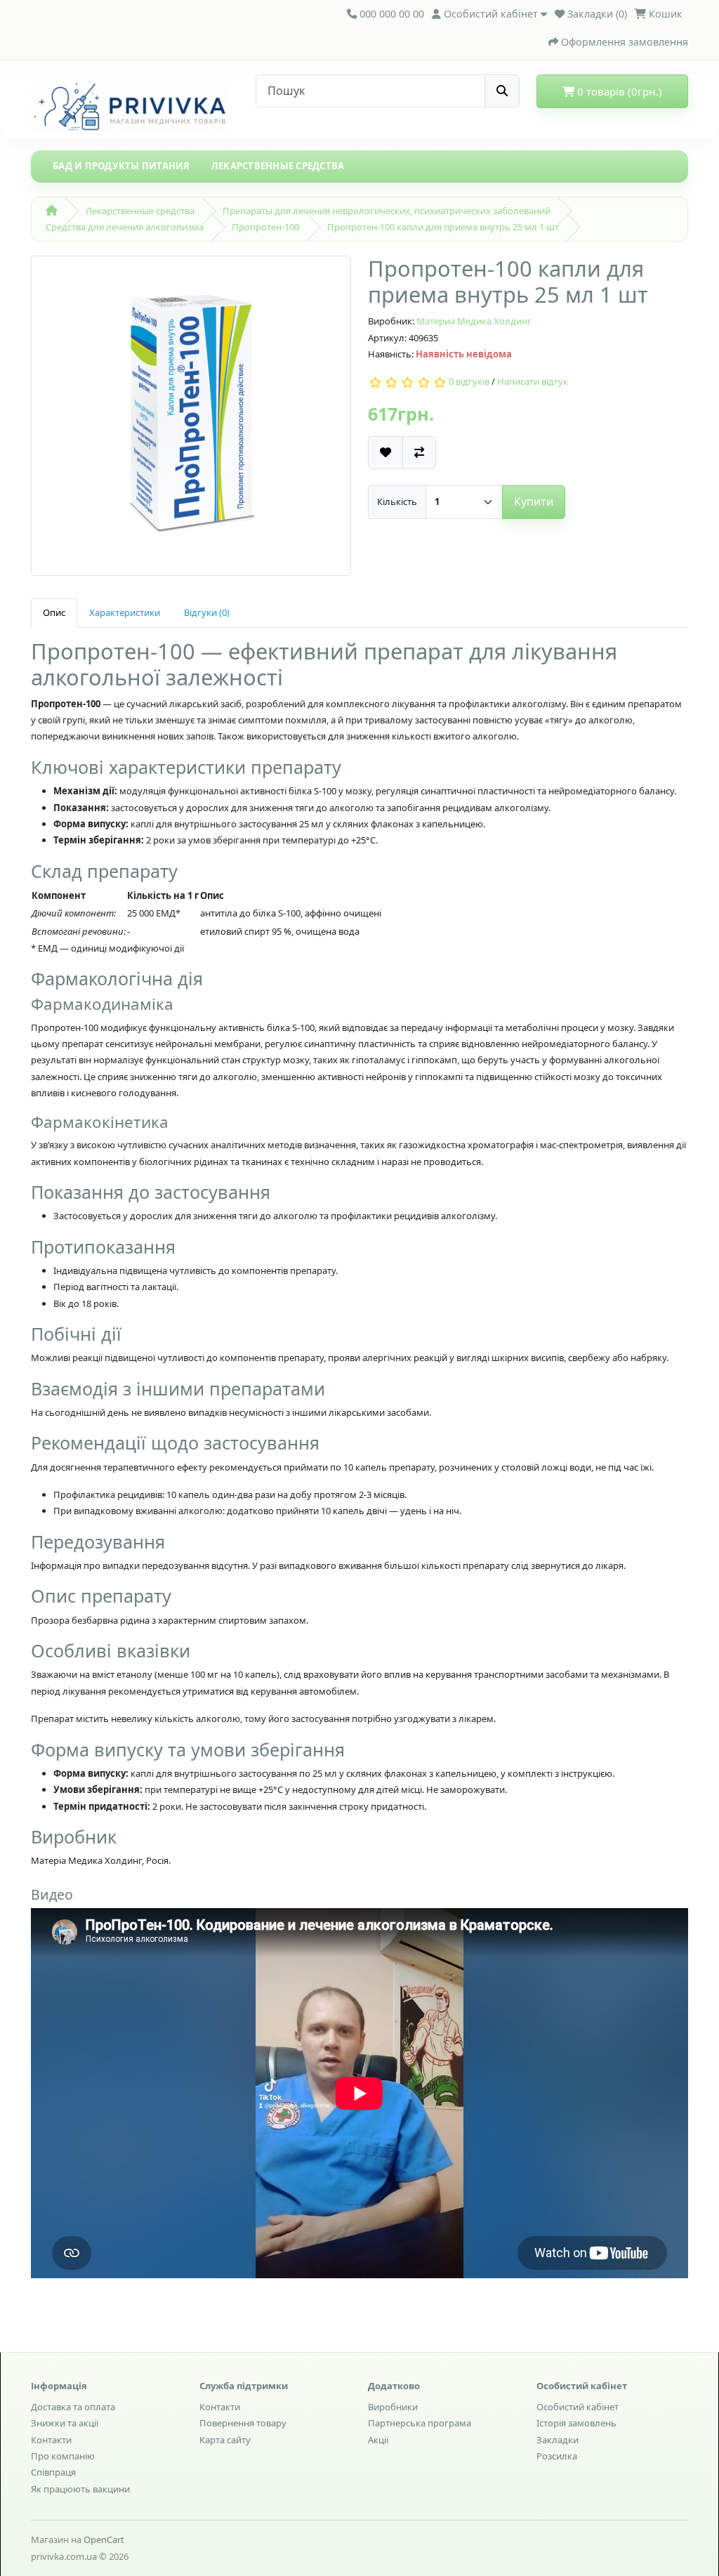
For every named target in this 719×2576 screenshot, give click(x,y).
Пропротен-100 (265, 227)
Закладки (558, 2440)
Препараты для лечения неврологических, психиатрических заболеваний (387, 211)
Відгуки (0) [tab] (207, 612)
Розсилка (557, 2456)
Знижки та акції (65, 2423)
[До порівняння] (419, 453)
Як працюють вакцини (80, 2489)
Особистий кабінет (578, 2407)
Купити (534, 501)
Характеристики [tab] (125, 612)
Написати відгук (533, 382)
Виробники (393, 2407)
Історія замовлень (576, 2423)
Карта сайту (225, 2440)
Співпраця (53, 2472)
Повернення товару (243, 2423)
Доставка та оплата (73, 2407)
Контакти (51, 2440)
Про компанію (63, 2456)
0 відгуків (469, 382)
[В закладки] (385, 453)
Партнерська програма (420, 2423)
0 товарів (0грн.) (618, 91)
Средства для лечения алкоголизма (125, 227)
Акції (378, 2440)
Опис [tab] (54, 612)
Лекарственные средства (278, 166)
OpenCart (104, 2539)
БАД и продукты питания (121, 166)
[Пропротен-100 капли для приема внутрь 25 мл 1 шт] (191, 421)
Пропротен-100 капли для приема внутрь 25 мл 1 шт (443, 227)
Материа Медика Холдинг (474, 321)
